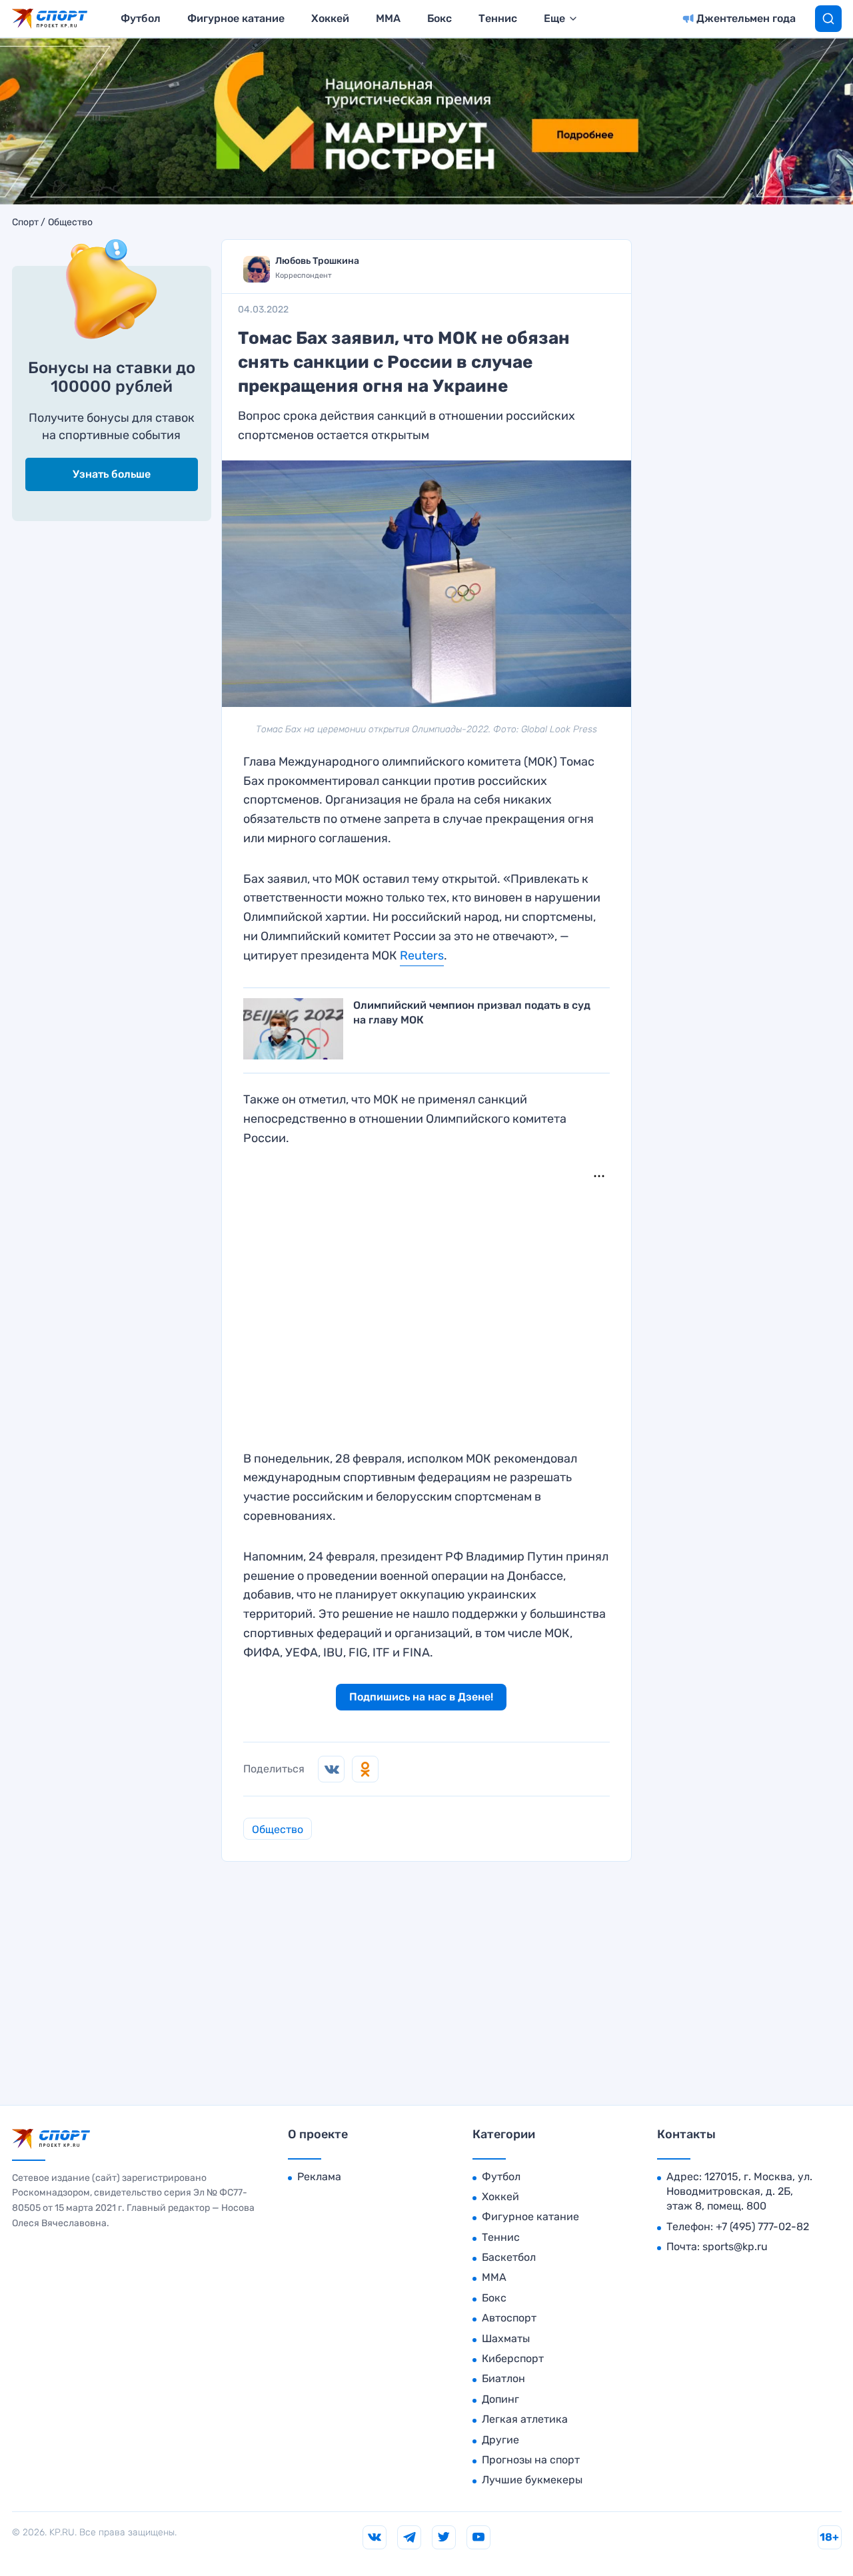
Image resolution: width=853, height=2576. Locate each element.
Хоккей (330, 18)
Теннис (498, 18)
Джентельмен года (746, 18)
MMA (388, 18)
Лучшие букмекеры (532, 2480)
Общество (70, 223)
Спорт (25, 223)
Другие (500, 2440)
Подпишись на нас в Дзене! (421, 1697)
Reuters (422, 956)
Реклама (319, 2177)
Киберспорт (513, 2358)
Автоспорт (509, 2318)
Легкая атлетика (525, 2419)
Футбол (141, 18)
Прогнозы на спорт (531, 2460)
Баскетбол (509, 2257)
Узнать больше (112, 474)
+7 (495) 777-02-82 (762, 2227)
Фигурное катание (236, 18)
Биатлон (503, 2378)
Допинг (500, 2399)
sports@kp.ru (735, 2247)
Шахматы (506, 2338)
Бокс (439, 18)
